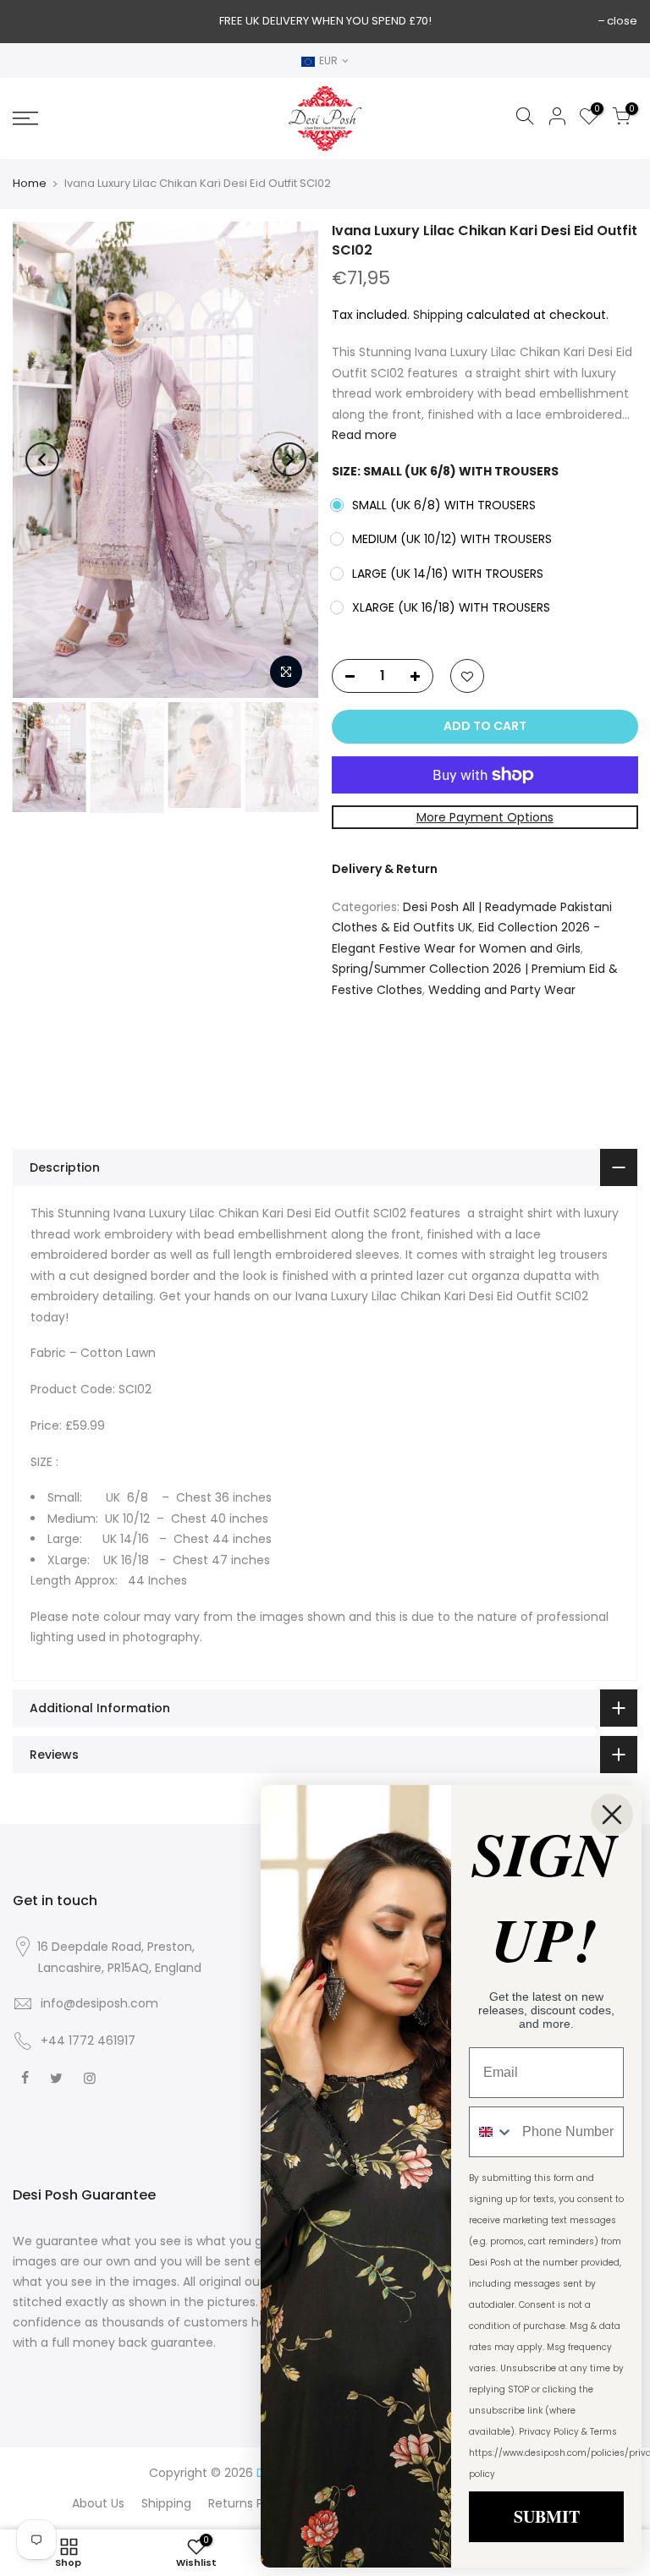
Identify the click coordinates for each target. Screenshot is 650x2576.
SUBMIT (547, 2516)
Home (30, 184)
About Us (98, 2503)
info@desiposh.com (99, 2003)
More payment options (484, 816)
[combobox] (492, 2132)
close (622, 21)
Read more (364, 435)
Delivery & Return (385, 869)
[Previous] (42, 459)
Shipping (438, 314)
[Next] (289, 459)
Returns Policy (249, 2503)
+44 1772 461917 (88, 2040)
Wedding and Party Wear (502, 989)
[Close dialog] (612, 1815)
